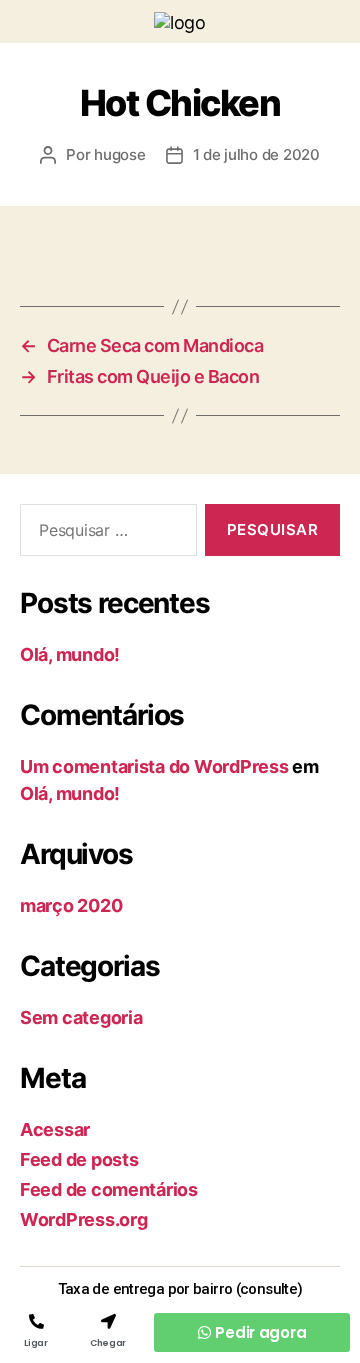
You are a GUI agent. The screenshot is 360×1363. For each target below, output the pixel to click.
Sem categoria (81, 1017)
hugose (119, 154)
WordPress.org (84, 1219)
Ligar (35, 1343)
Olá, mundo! (70, 654)
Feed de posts (79, 1159)
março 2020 (71, 905)
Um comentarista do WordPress (154, 766)
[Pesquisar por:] (104, 534)
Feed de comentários (109, 1189)
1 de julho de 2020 (256, 154)
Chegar (108, 1343)
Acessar (55, 1129)
